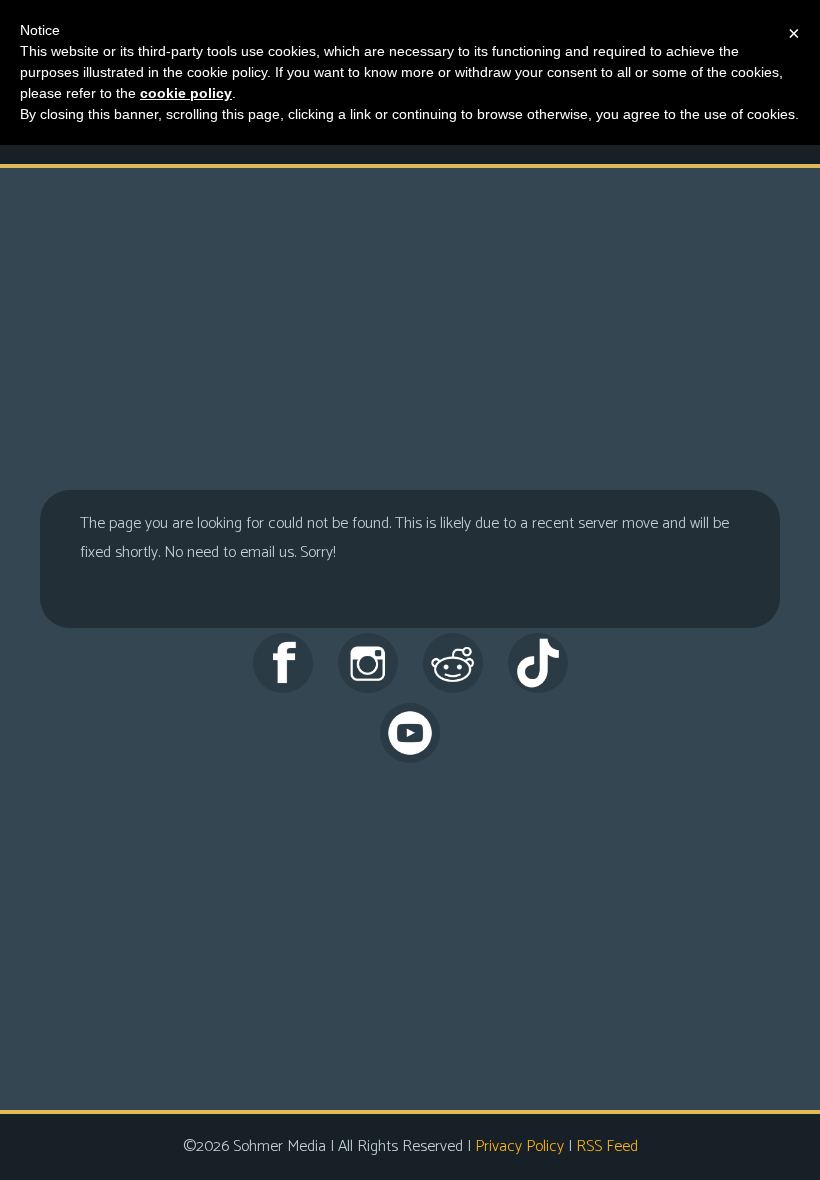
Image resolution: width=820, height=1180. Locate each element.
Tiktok (538, 663)
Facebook (283, 663)
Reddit (453, 663)
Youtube (410, 733)
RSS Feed (607, 1146)
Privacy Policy (519, 1146)
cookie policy (186, 93)
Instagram (368, 663)
